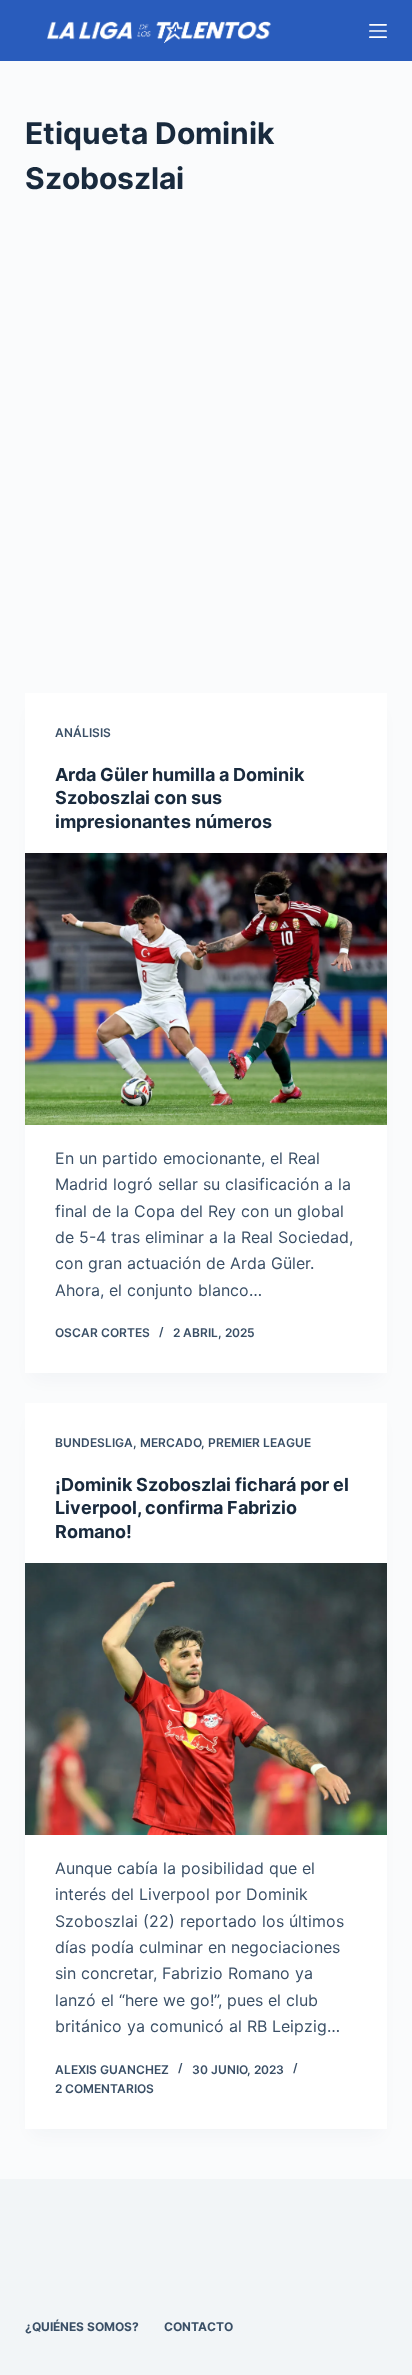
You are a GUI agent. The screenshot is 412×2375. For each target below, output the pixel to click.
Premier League (259, 1442)
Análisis (83, 732)
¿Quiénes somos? (82, 2326)
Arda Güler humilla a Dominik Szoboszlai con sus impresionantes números (179, 798)
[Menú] (378, 31)
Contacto (198, 2326)
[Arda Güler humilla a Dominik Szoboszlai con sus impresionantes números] (206, 989)
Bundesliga (94, 1442)
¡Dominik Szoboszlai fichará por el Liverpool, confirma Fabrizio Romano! (202, 1508)
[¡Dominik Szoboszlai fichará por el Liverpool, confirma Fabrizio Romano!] (206, 1699)
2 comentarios (104, 2088)
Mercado (170, 1442)
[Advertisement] (206, 447)
